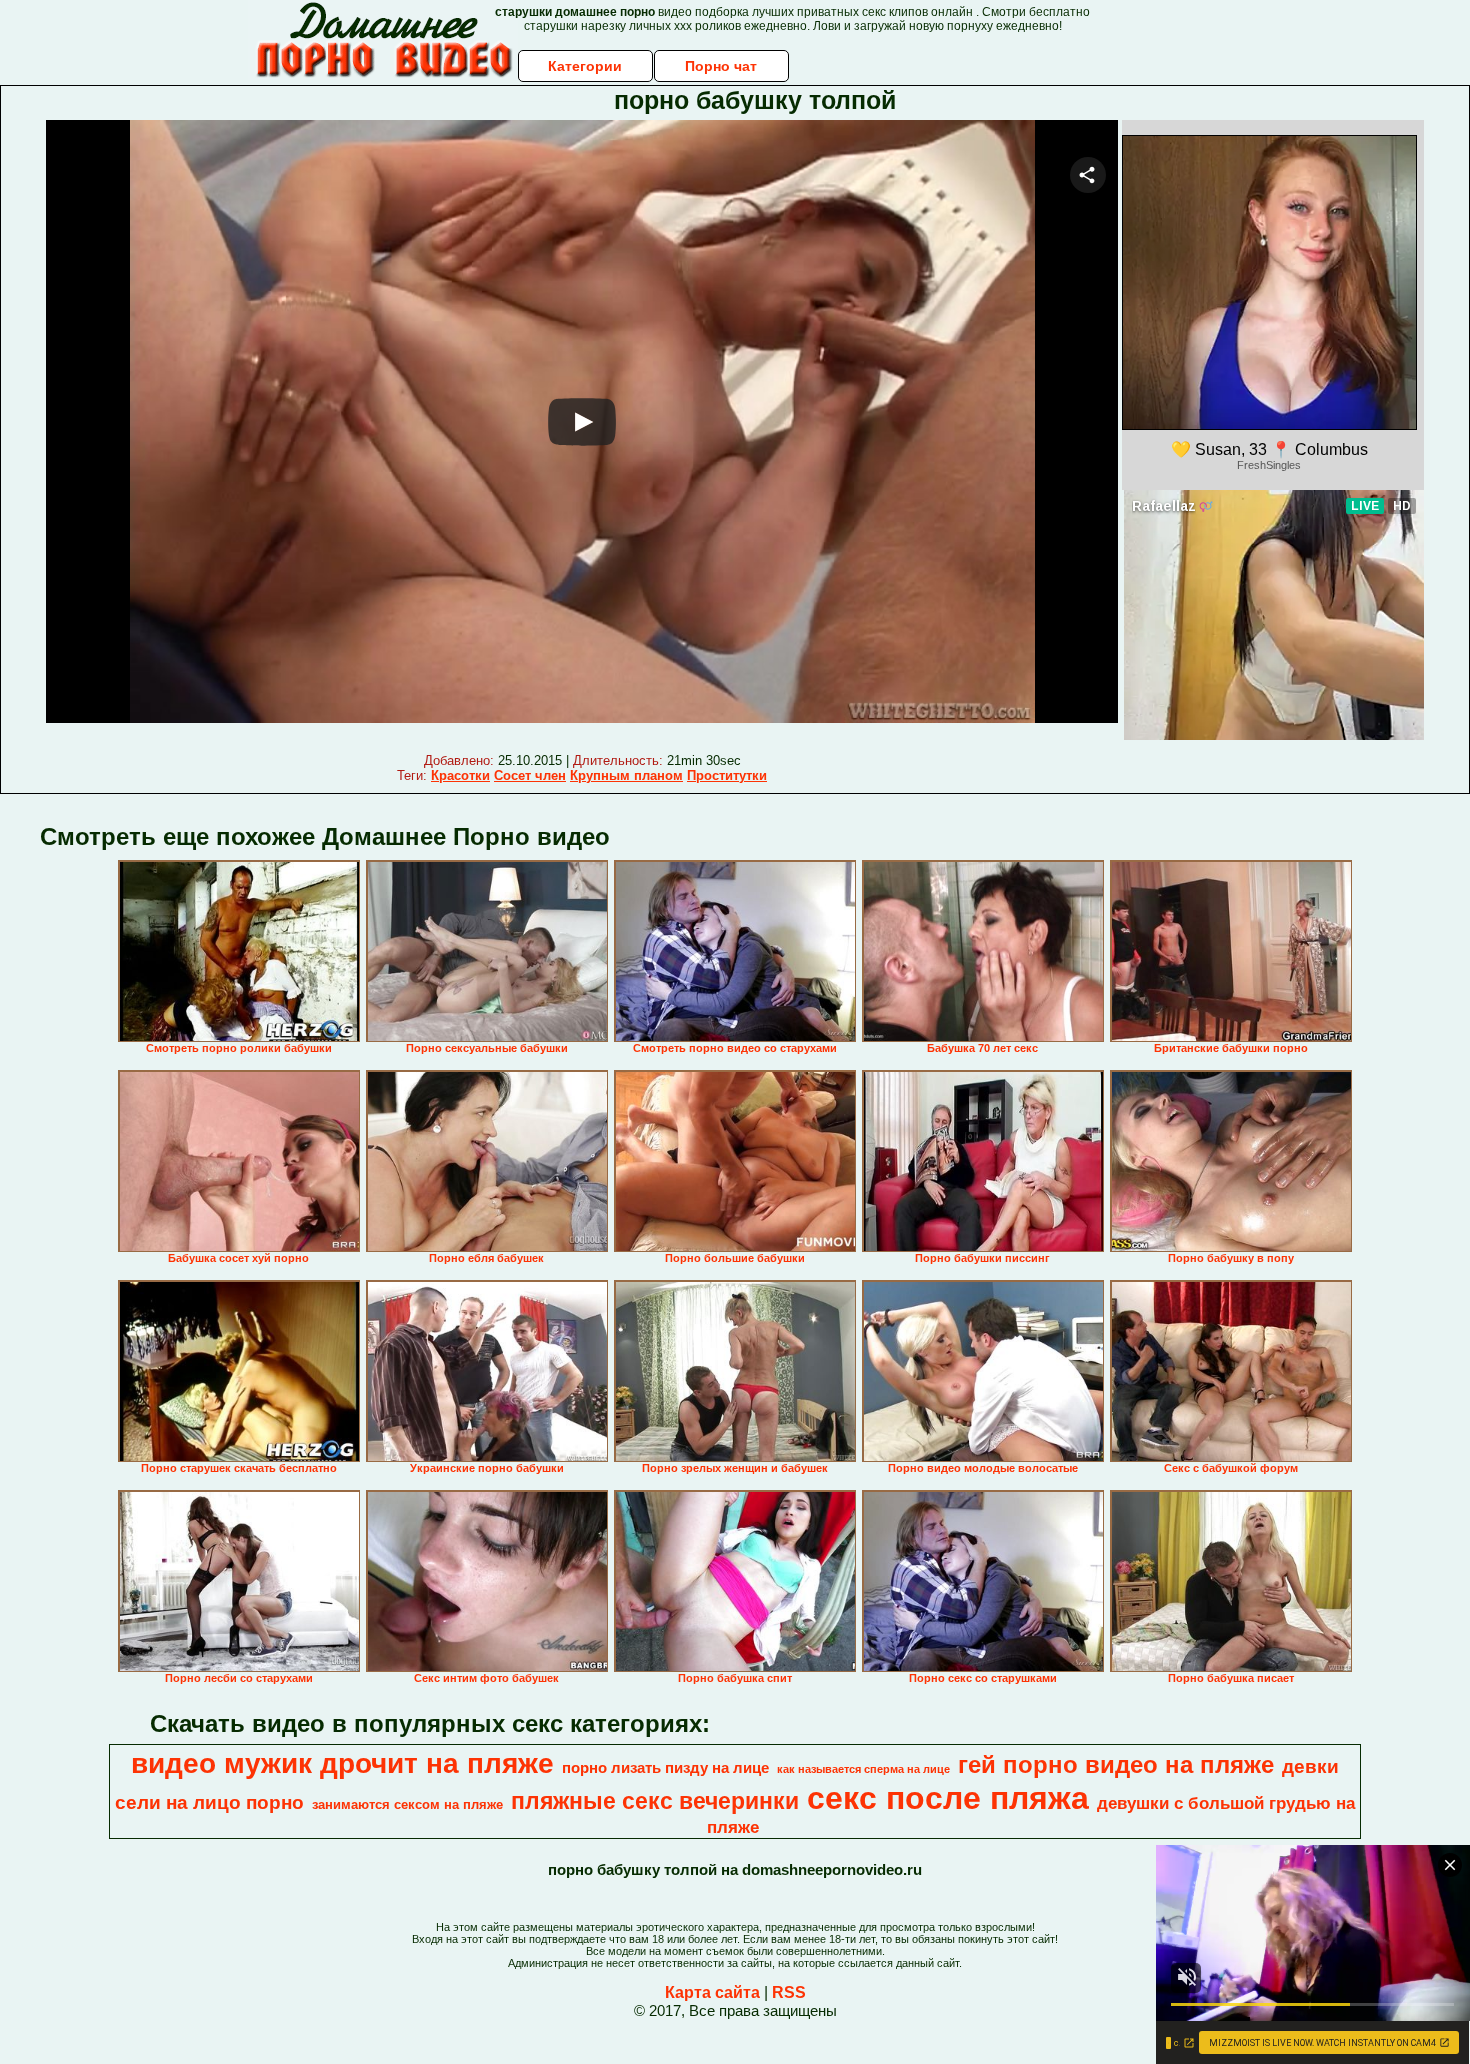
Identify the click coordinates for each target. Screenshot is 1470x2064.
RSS (789, 1992)
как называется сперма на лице (863, 1769)
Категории (585, 66)
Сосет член (530, 775)
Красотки (460, 775)
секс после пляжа (948, 1798)
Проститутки (727, 775)
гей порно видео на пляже (1116, 1764)
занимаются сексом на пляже (407, 1804)
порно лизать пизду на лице (665, 1768)
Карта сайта (712, 1992)
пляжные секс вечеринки (655, 1801)
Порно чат (721, 66)
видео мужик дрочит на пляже (342, 1763)
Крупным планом (626, 775)
